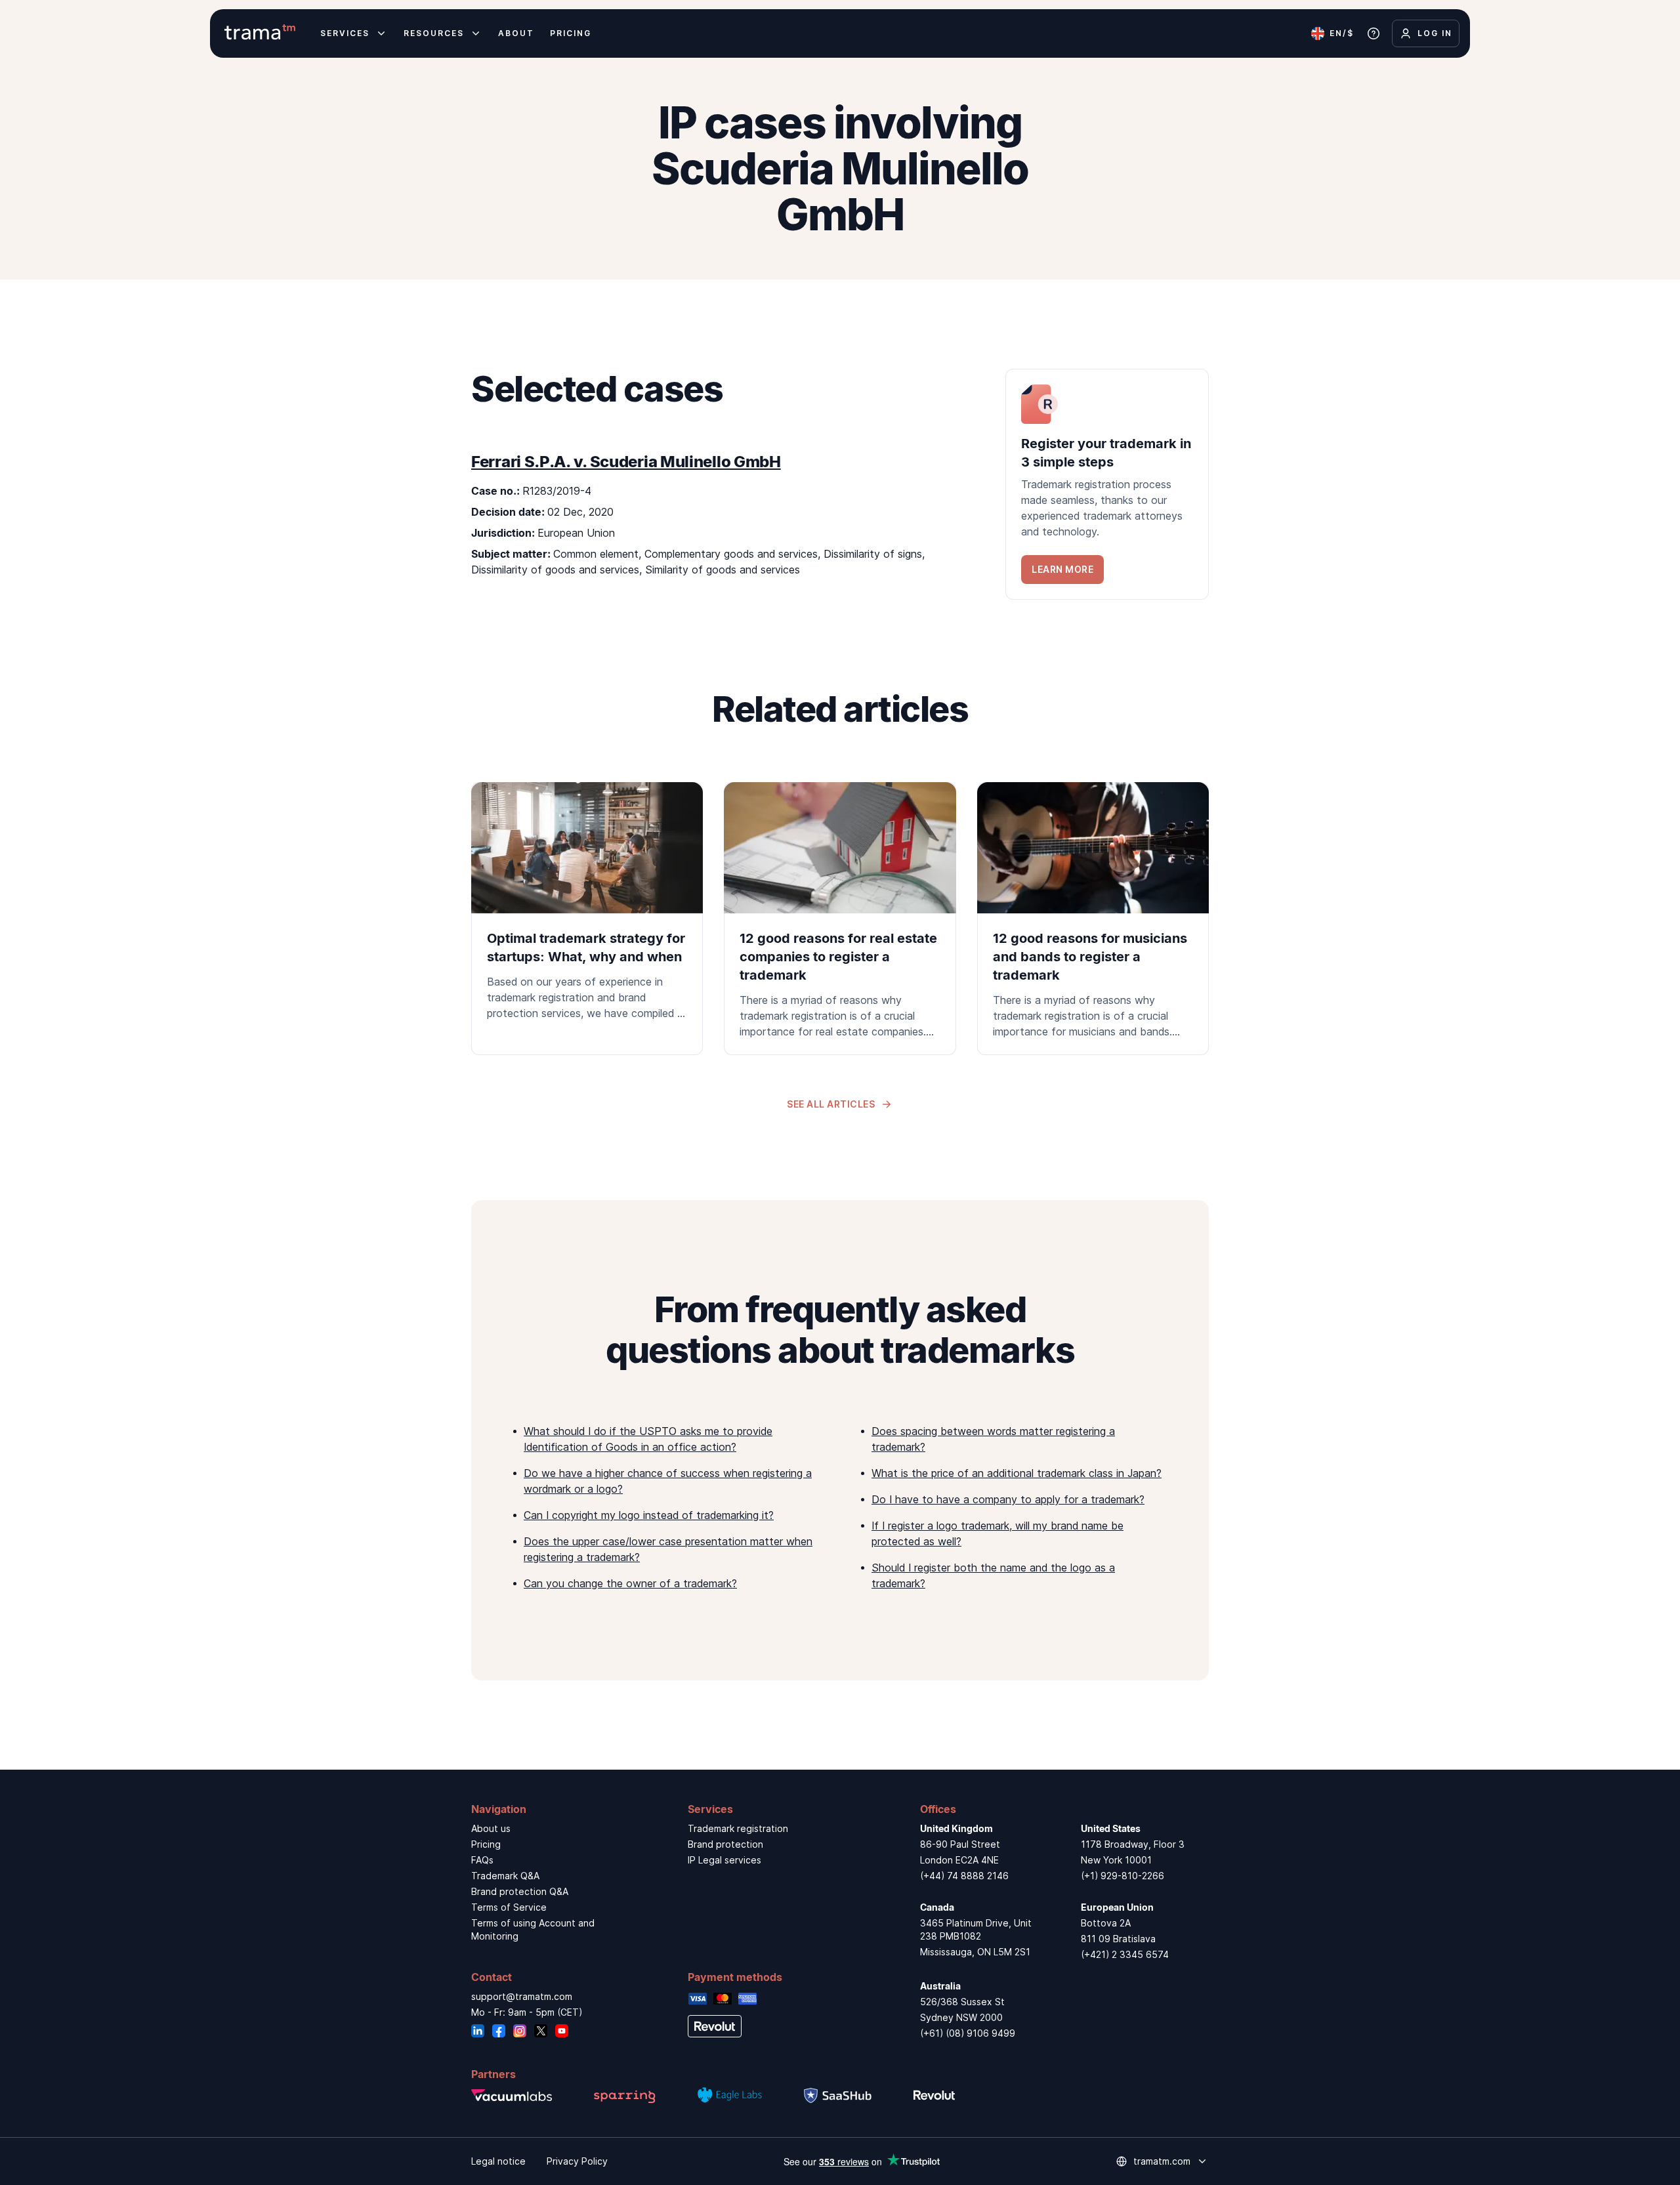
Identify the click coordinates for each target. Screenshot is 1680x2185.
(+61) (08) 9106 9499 (968, 2033)
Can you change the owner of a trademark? (630, 1583)
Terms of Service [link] (509, 1907)
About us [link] (491, 1828)
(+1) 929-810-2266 (1123, 1876)
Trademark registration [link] (738, 1828)
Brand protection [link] (725, 1844)
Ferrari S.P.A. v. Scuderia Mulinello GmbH (626, 462)
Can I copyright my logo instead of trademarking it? (649, 1515)
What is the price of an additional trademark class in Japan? (1017, 1473)
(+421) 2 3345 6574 (1125, 1954)
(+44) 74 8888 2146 (964, 1876)
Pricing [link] (486, 1844)
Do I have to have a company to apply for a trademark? (1008, 1499)
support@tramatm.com (522, 1996)
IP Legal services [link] (724, 1860)
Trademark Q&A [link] (505, 1876)
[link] (1107, 484)
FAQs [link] (482, 1860)
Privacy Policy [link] (577, 2161)
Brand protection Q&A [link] (520, 1891)
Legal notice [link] (498, 2161)
